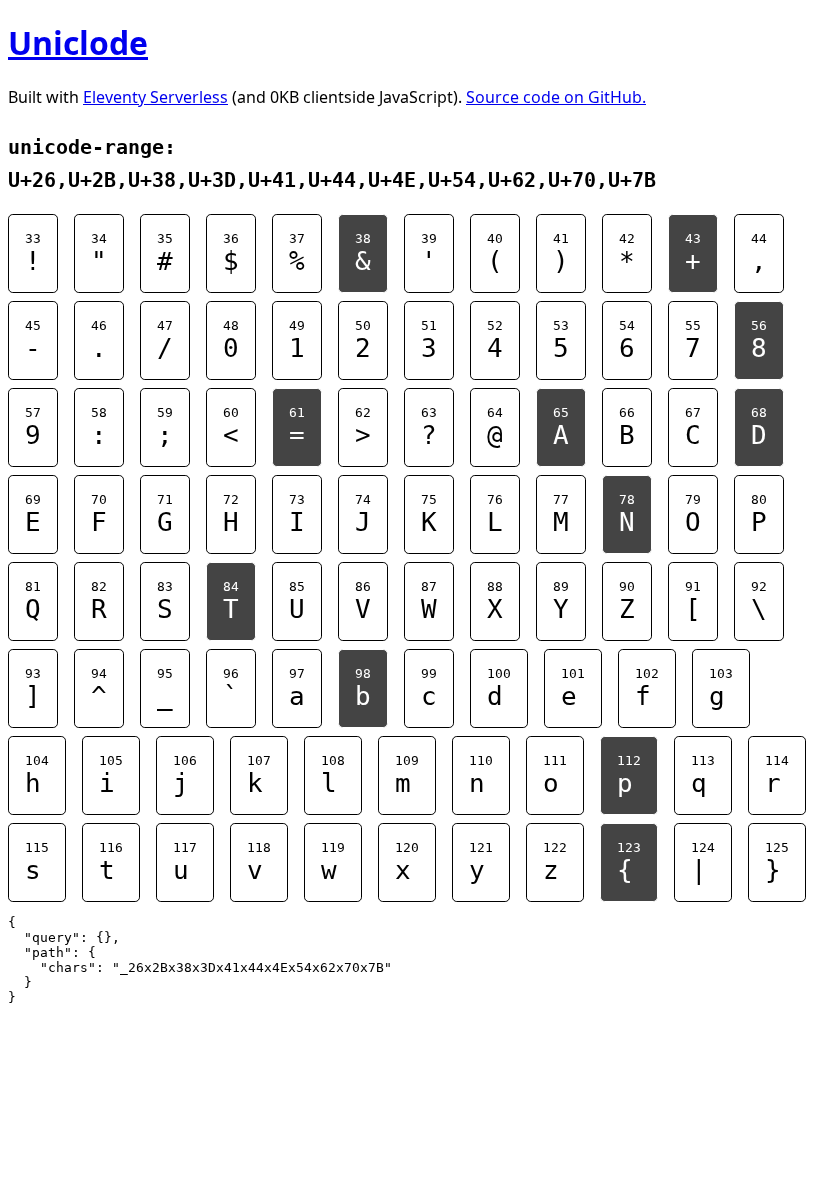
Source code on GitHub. (556, 97)
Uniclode (78, 42)
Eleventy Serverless (155, 97)
